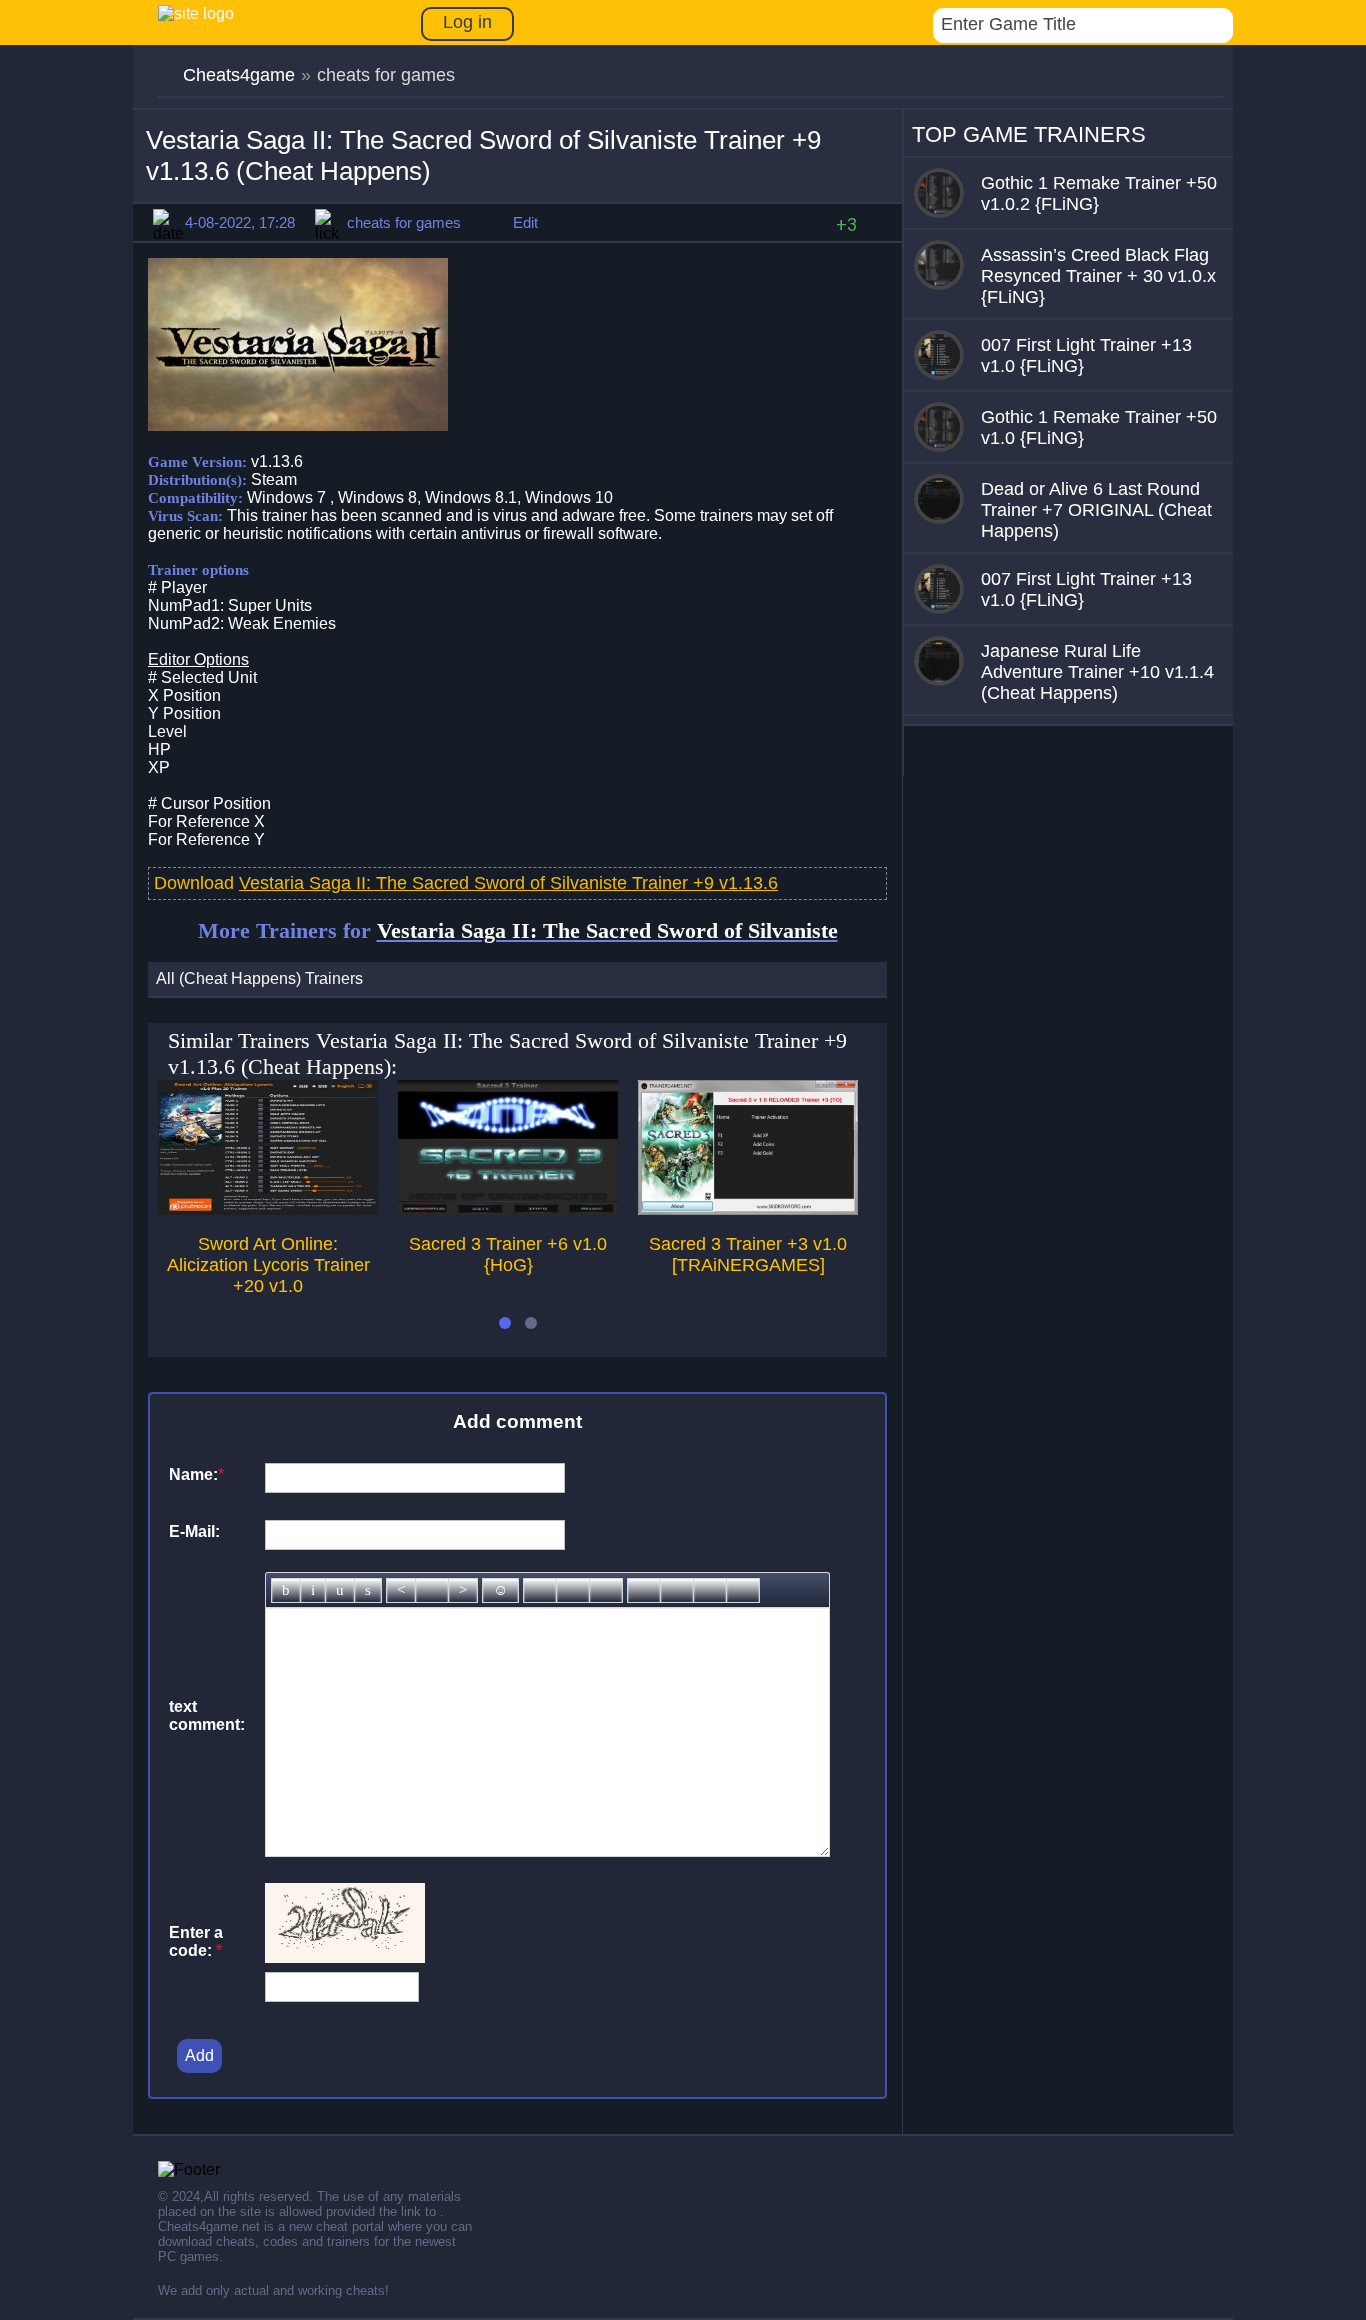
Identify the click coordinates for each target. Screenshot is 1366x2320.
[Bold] (286, 1590)
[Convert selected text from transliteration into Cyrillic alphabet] (710, 1590)
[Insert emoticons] (500, 1590)
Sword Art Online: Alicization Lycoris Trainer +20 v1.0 (268, 1265)
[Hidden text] (644, 1590)
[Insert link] (540, 1590)
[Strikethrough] (368, 1590)
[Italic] (313, 1590)
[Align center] (432, 1590)
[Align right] (463, 1590)
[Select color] (606, 1590)
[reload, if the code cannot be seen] (345, 1957)
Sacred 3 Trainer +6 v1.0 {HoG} (508, 1254)
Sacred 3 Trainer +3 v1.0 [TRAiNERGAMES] (748, 1254)
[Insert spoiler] (743, 1590)
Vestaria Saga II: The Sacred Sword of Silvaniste (607, 930)
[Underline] (340, 1590)
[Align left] (401, 1590)
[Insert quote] (677, 1590)
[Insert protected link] (573, 1590)
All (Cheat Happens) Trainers (259, 978)
